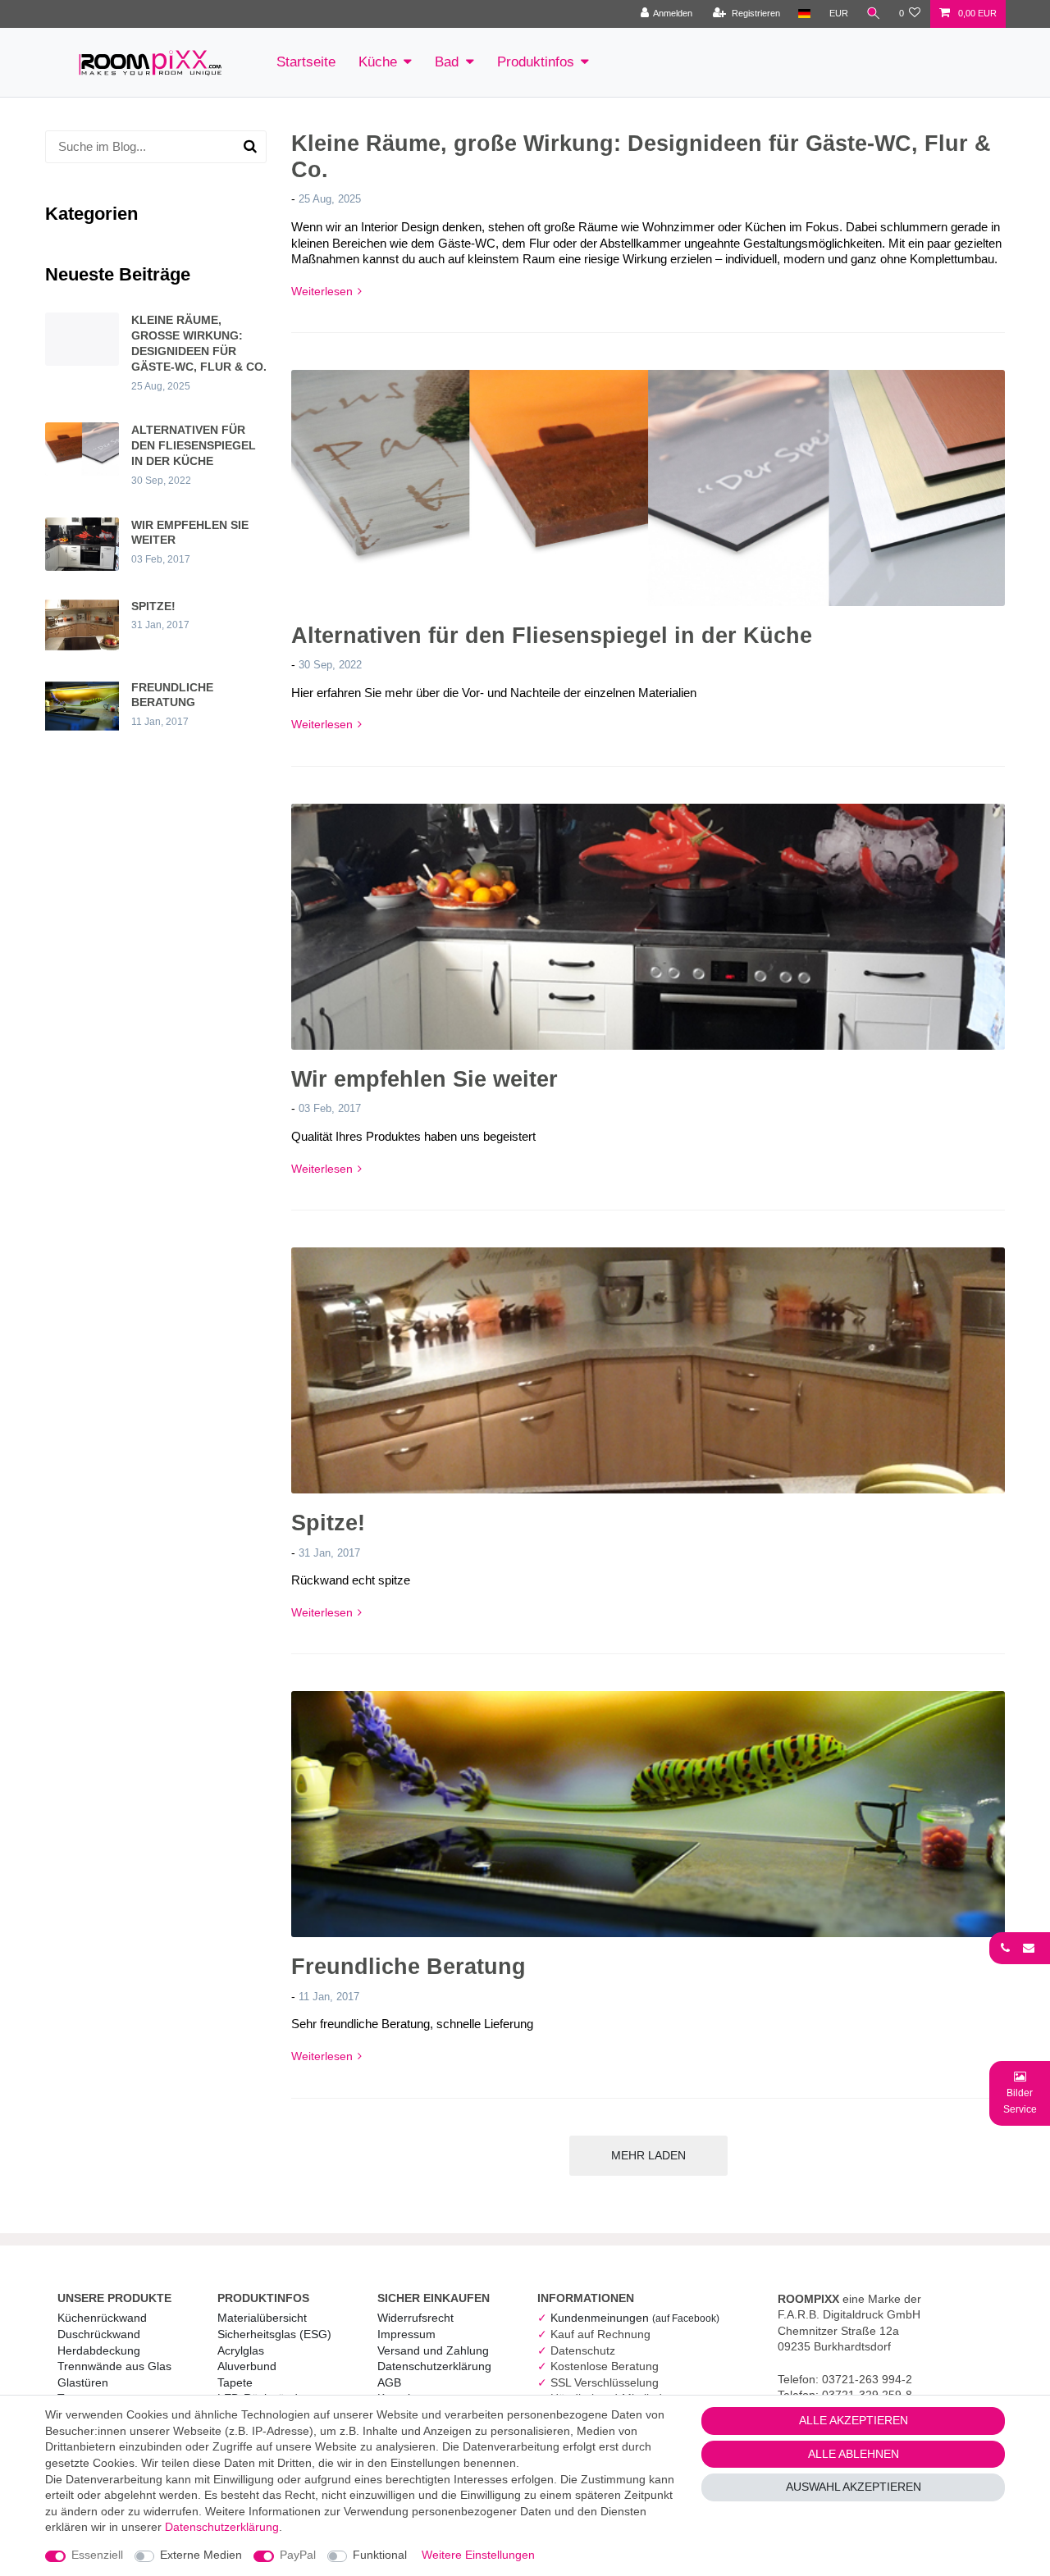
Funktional (380, 2555)
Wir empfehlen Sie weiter (425, 1079)
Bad (447, 62)
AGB (389, 2382)
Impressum (406, 2334)
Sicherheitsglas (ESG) (274, 2334)
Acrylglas (241, 2350)
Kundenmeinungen (635, 2318)
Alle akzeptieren (854, 2420)
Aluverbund (247, 2366)
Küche (378, 62)
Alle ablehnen (854, 2454)
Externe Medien (201, 2555)
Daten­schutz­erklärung (434, 2366)
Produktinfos (536, 62)
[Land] (804, 14)
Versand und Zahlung (433, 2350)
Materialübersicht (262, 2318)
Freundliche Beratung (409, 1967)
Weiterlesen (322, 291)
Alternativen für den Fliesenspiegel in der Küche (552, 636)
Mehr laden (648, 2155)
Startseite (306, 62)
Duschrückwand (99, 2334)
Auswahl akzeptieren (854, 2487)
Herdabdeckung (99, 2350)
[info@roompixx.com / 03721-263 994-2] (1020, 1948)
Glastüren (83, 2382)
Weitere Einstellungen (478, 2555)
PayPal (298, 2555)
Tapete (235, 2382)
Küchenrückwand (102, 2318)
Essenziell (97, 2555)
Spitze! (328, 1523)
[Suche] (874, 14)
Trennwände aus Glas (114, 2366)
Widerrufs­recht (415, 2318)
